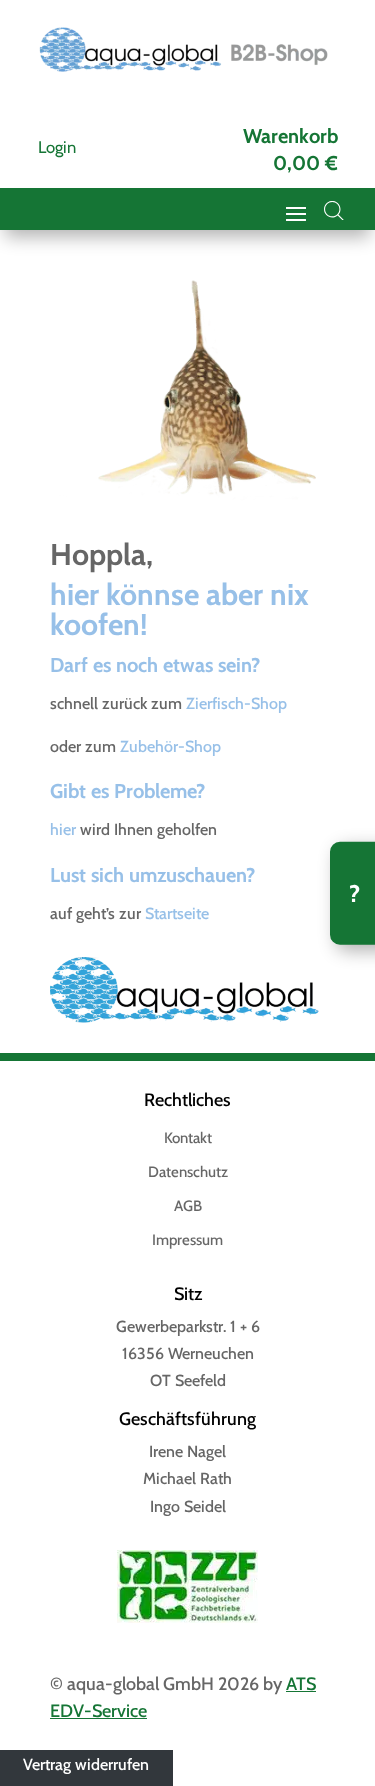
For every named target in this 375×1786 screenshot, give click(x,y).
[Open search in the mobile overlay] (334, 211)
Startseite (177, 913)
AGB (188, 1207)
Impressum (187, 1241)
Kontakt (188, 1139)
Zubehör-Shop (170, 746)
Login (57, 147)
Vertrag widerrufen (86, 1763)
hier (63, 829)
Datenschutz (188, 1173)
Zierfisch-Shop (236, 703)
